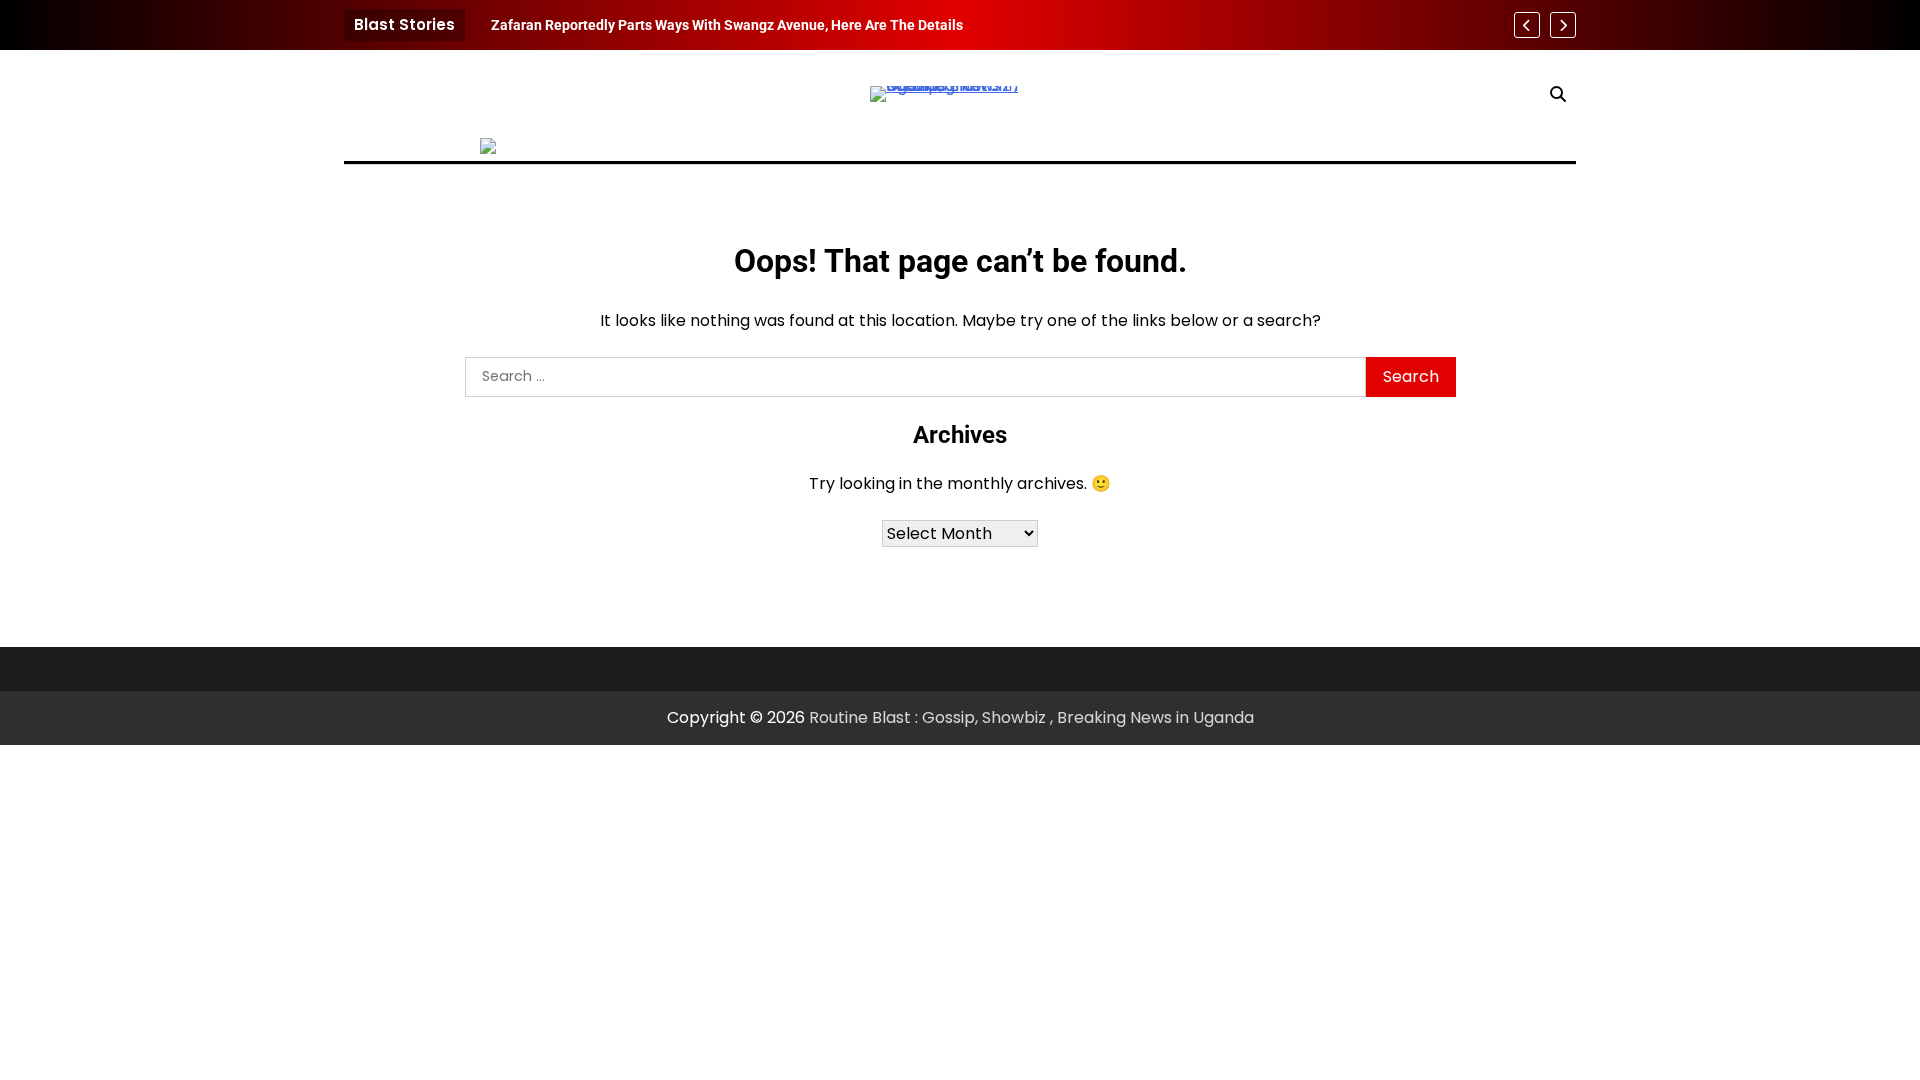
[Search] (1558, 94)
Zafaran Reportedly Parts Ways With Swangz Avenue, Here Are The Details (727, 25)
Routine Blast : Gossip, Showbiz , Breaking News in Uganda (1031, 717)
